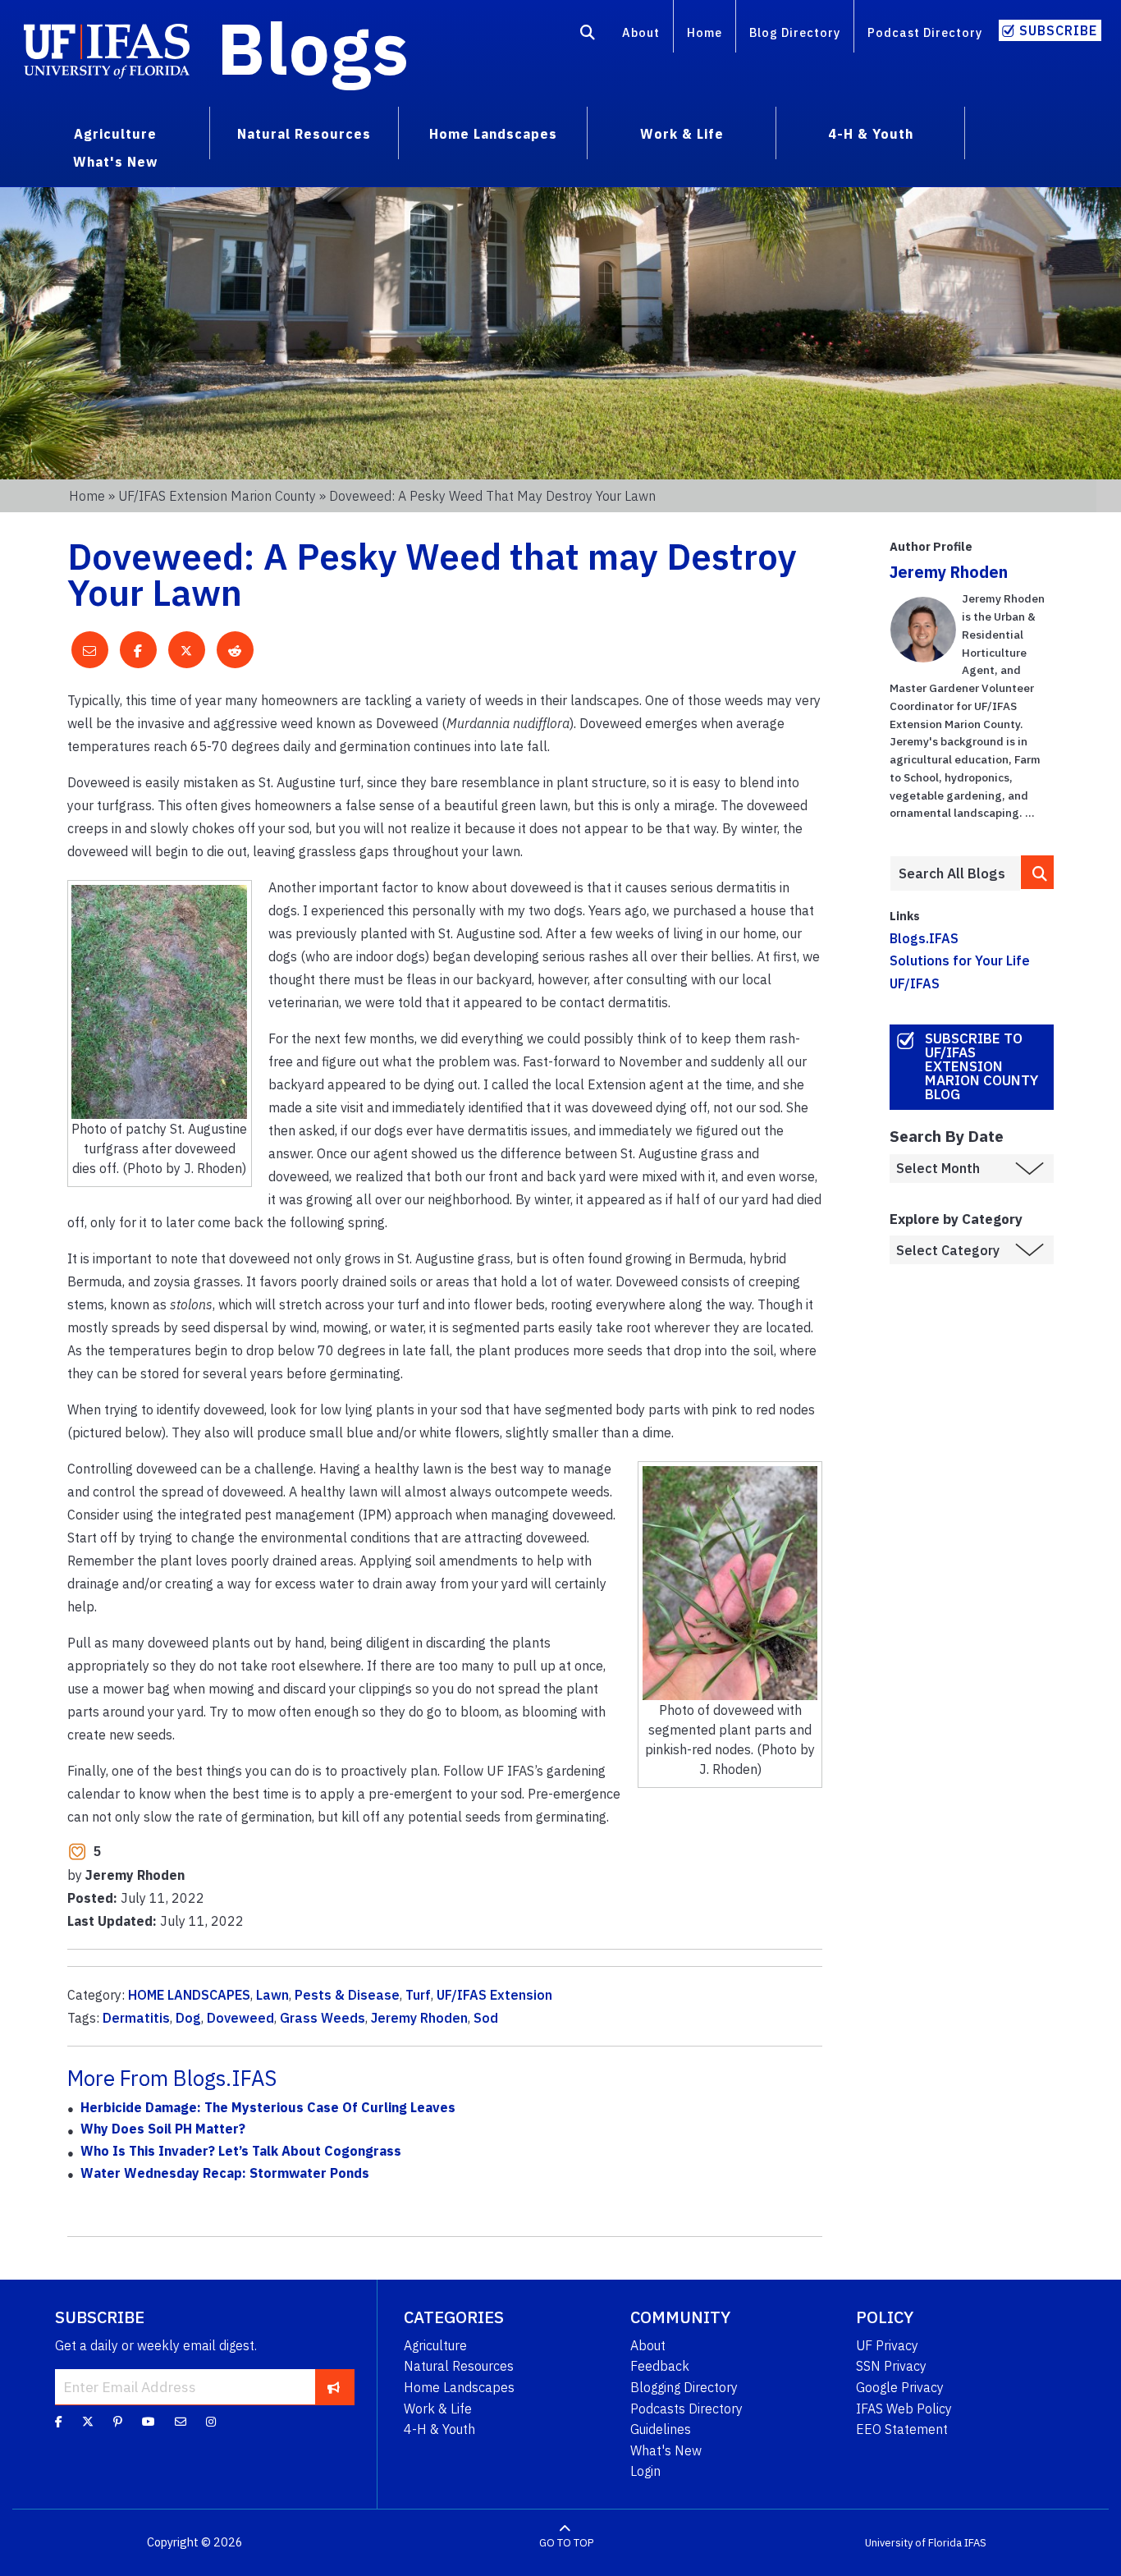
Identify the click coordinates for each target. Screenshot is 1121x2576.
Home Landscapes (459, 2387)
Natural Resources (459, 2366)
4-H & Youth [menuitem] (871, 134)
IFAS (975, 2543)
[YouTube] (149, 2422)
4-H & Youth (439, 2429)
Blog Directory (795, 32)
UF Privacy (887, 2345)
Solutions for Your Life (960, 960)
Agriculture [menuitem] (115, 134)
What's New (666, 2450)
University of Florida (913, 2543)
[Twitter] (88, 2422)
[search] (1037, 872)
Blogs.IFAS (924, 938)
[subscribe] (334, 2386)
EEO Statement (902, 2429)
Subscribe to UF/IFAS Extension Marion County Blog (981, 1066)
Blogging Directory (684, 2387)
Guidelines (661, 2429)
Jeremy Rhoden (419, 2018)
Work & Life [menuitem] (682, 134)
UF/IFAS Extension (494, 1995)
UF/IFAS (915, 983)
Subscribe (1058, 30)
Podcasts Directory (686, 2409)
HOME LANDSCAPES (189, 1995)
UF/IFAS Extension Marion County (217, 496)
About (641, 32)
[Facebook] (59, 2422)
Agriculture (435, 2345)
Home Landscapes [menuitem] (493, 134)
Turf (418, 1995)
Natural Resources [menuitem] (304, 134)
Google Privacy (900, 2387)
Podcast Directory (925, 32)
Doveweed (240, 2018)
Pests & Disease (347, 1995)
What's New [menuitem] (115, 162)
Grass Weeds (323, 2018)
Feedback (660, 2366)
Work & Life (438, 2409)
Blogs (313, 48)
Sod (486, 2018)
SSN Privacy (891, 2366)
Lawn (272, 1995)
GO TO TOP (566, 2543)
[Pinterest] (118, 2422)
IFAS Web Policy (904, 2409)
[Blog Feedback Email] (181, 2422)
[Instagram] (211, 2422)
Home (705, 32)
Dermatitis (136, 2018)
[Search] (588, 35)
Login (645, 2471)
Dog (188, 2018)
